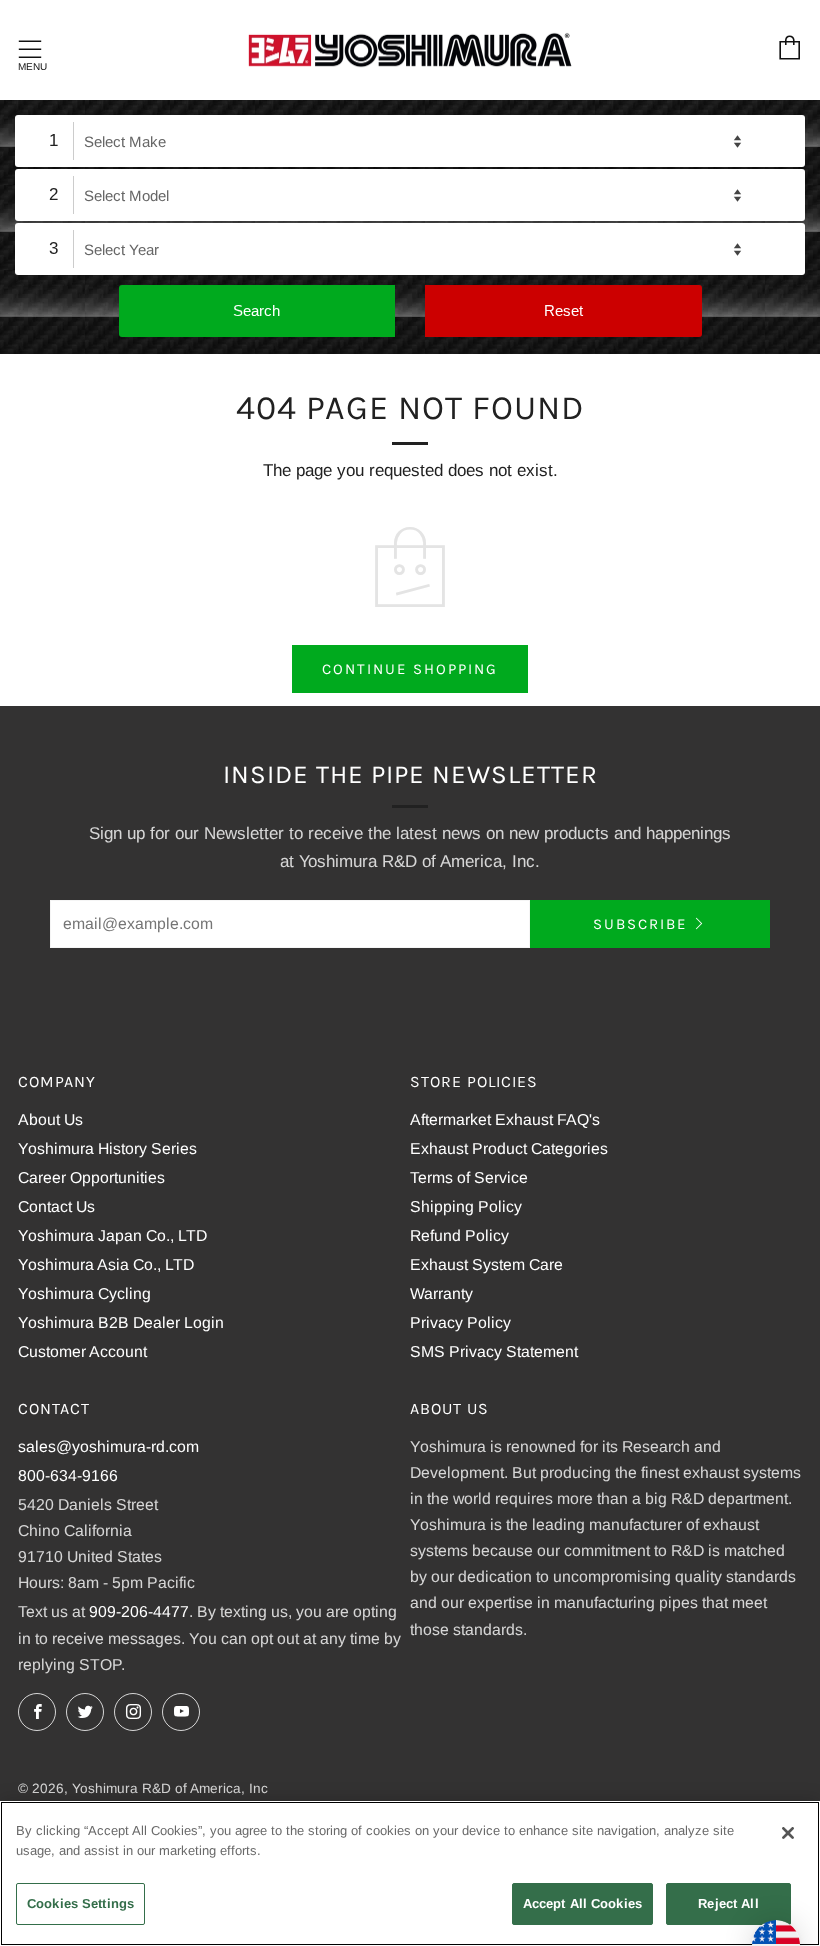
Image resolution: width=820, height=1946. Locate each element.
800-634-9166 (68, 1475)
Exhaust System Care (486, 1264)
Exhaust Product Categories (509, 1148)
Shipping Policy (466, 1206)
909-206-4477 (139, 1611)
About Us (50, 1119)
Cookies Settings (80, 1903)
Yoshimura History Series (107, 1148)
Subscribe (640, 924)
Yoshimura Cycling (84, 1293)
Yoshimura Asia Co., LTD (106, 1264)
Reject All (728, 1903)
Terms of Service (469, 1177)
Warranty (441, 1293)
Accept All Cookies (582, 1903)
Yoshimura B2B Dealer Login (121, 1322)
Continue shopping (410, 669)
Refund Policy (459, 1235)
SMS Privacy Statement (494, 1351)
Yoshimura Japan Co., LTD (112, 1235)
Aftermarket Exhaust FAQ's (505, 1119)
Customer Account (82, 1351)
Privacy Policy (460, 1322)
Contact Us (56, 1206)
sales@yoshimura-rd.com (108, 1446)
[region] (410, 1873)
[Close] (788, 1833)
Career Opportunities (91, 1177)
